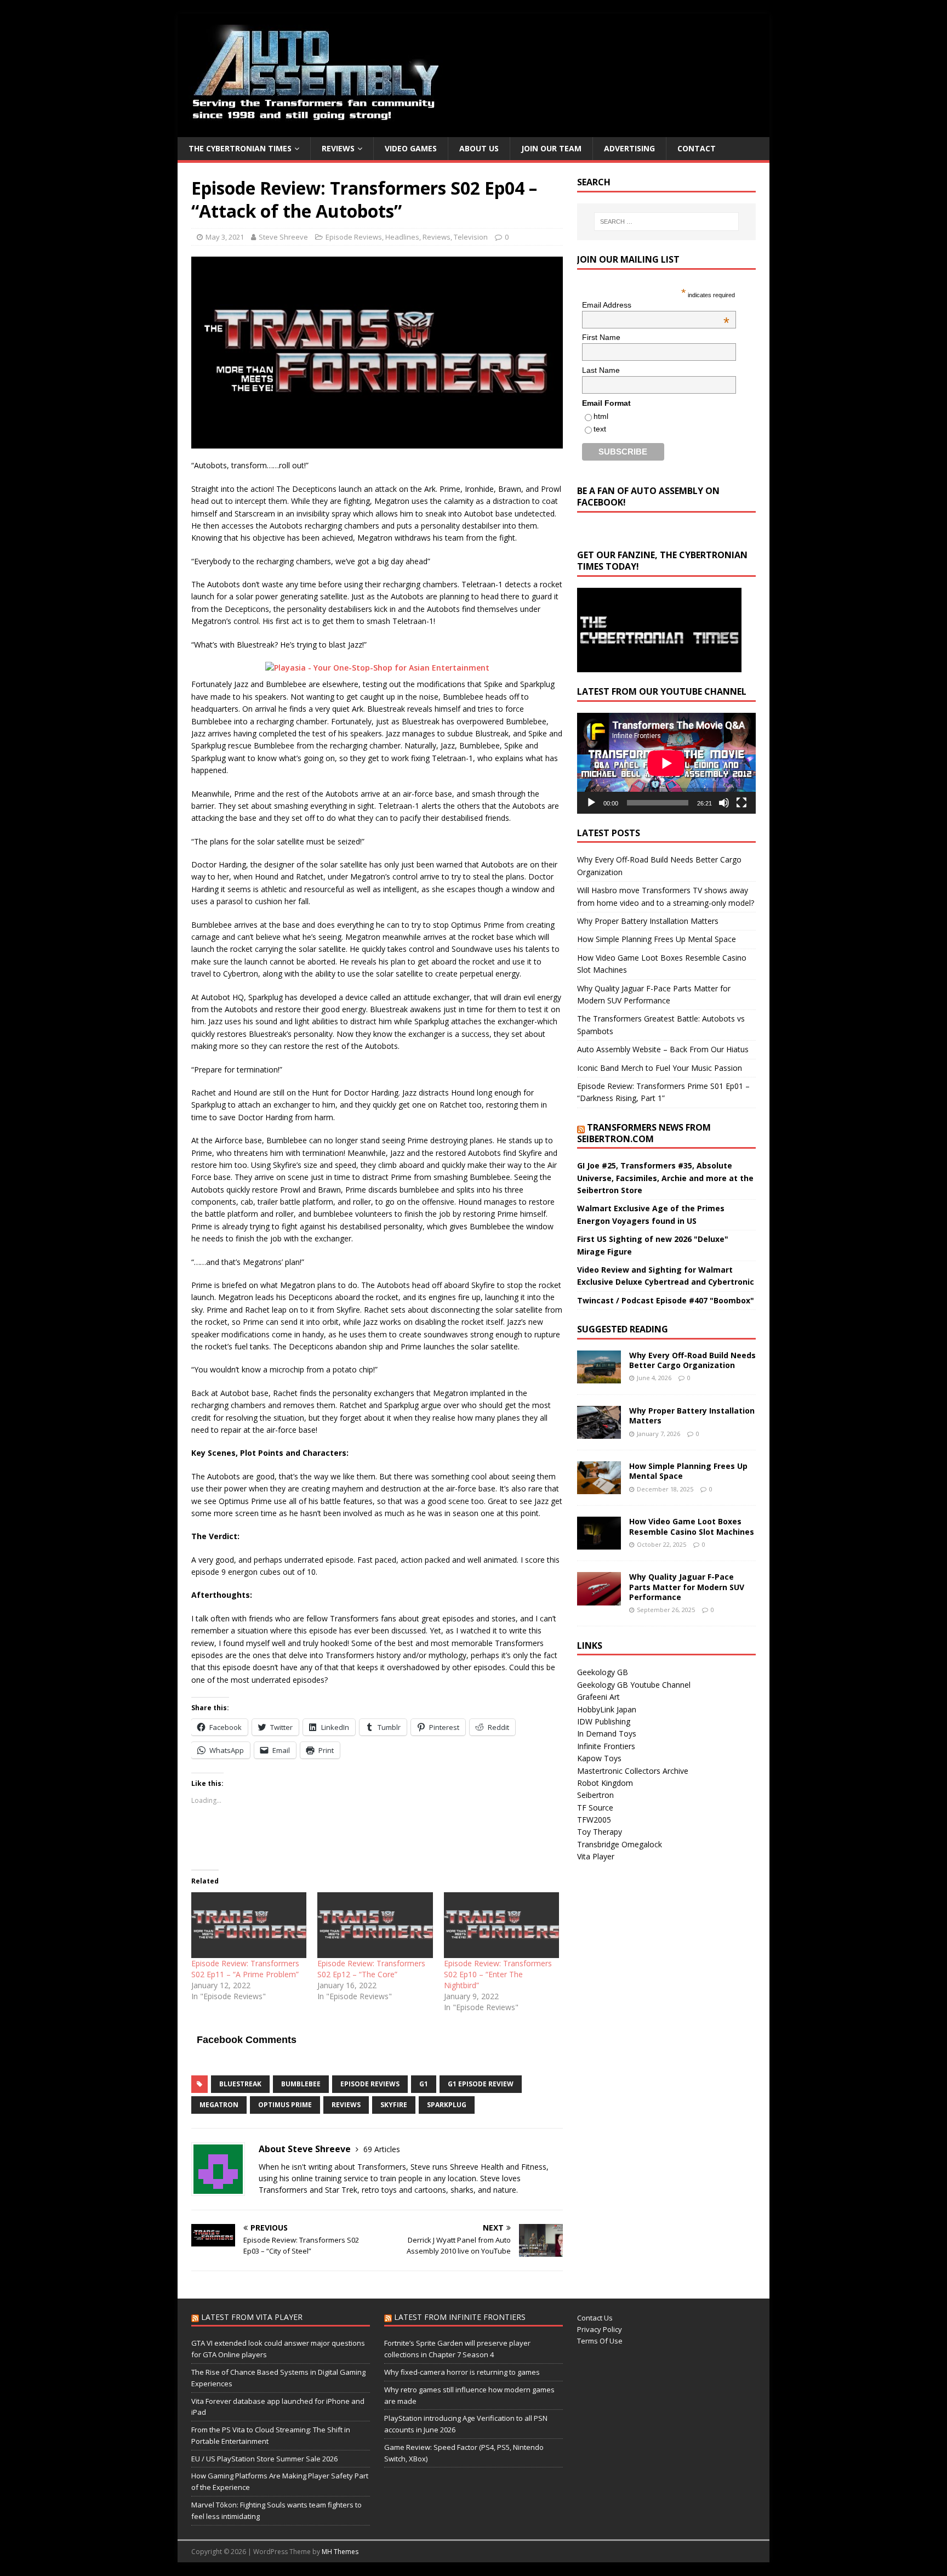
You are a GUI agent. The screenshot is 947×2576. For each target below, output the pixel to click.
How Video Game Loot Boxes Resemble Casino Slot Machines (692, 1526)
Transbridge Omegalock (620, 1844)
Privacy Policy (600, 2329)
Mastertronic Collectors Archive (633, 1771)
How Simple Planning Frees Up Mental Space (657, 939)
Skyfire (394, 2105)
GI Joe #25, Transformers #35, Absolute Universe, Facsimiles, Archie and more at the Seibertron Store (665, 1178)
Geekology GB (603, 1672)
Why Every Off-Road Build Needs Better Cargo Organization (692, 1360)
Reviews (338, 148)
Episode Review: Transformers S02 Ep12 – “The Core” (371, 1969)
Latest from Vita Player (252, 2317)
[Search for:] (666, 222)
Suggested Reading (623, 1329)
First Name (601, 337)
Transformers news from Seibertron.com (644, 1133)
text (600, 429)
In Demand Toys (607, 1734)
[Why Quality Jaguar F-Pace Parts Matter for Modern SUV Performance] (599, 1599)
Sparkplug (447, 2105)
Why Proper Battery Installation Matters (648, 921)
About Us (479, 148)
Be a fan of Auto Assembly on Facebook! (648, 497)
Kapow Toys (599, 1758)
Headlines (402, 237)
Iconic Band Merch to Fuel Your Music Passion (660, 1068)
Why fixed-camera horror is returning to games (462, 2372)
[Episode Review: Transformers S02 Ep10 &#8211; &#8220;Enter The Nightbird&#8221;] (501, 1925)
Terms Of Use (600, 2341)
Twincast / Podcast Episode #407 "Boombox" (666, 1300)
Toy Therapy (600, 1832)
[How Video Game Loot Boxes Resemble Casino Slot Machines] (599, 1543)
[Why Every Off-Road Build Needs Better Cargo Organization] (599, 1377)
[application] (666, 763)
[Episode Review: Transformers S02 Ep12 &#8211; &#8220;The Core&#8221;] (375, 1925)
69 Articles (382, 2149)
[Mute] (724, 803)
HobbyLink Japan (607, 1709)
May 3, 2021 (225, 237)
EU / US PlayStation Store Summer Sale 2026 (264, 2459)
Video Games (411, 148)
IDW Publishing (604, 1721)
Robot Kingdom (605, 1783)
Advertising (629, 148)
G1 (424, 2084)
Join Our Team (551, 148)
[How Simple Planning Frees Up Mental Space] (599, 1488)
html (601, 416)
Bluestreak (240, 2084)
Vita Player (596, 1856)
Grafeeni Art (598, 1697)
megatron (219, 2105)
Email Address (656, 305)
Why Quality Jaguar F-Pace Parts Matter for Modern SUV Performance (687, 1587)
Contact (697, 148)
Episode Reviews (354, 237)
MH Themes (340, 2552)
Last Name (601, 370)
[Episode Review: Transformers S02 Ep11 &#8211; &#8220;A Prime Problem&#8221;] (249, 1925)
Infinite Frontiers (606, 1746)
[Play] (591, 803)
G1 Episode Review (481, 2084)
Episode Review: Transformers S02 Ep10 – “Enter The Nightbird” (498, 1974)
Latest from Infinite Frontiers (460, 2317)
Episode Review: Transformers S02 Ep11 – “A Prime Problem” (245, 1969)
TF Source (595, 1808)
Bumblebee (301, 2084)
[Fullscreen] (741, 803)
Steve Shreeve (283, 237)
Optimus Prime (285, 2105)
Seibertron (595, 1795)
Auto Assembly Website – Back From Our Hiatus (663, 1049)
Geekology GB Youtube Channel (634, 1685)
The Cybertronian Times (240, 148)
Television (471, 237)
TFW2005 (594, 1820)
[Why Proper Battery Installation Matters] (599, 1432)
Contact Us (595, 2318)
